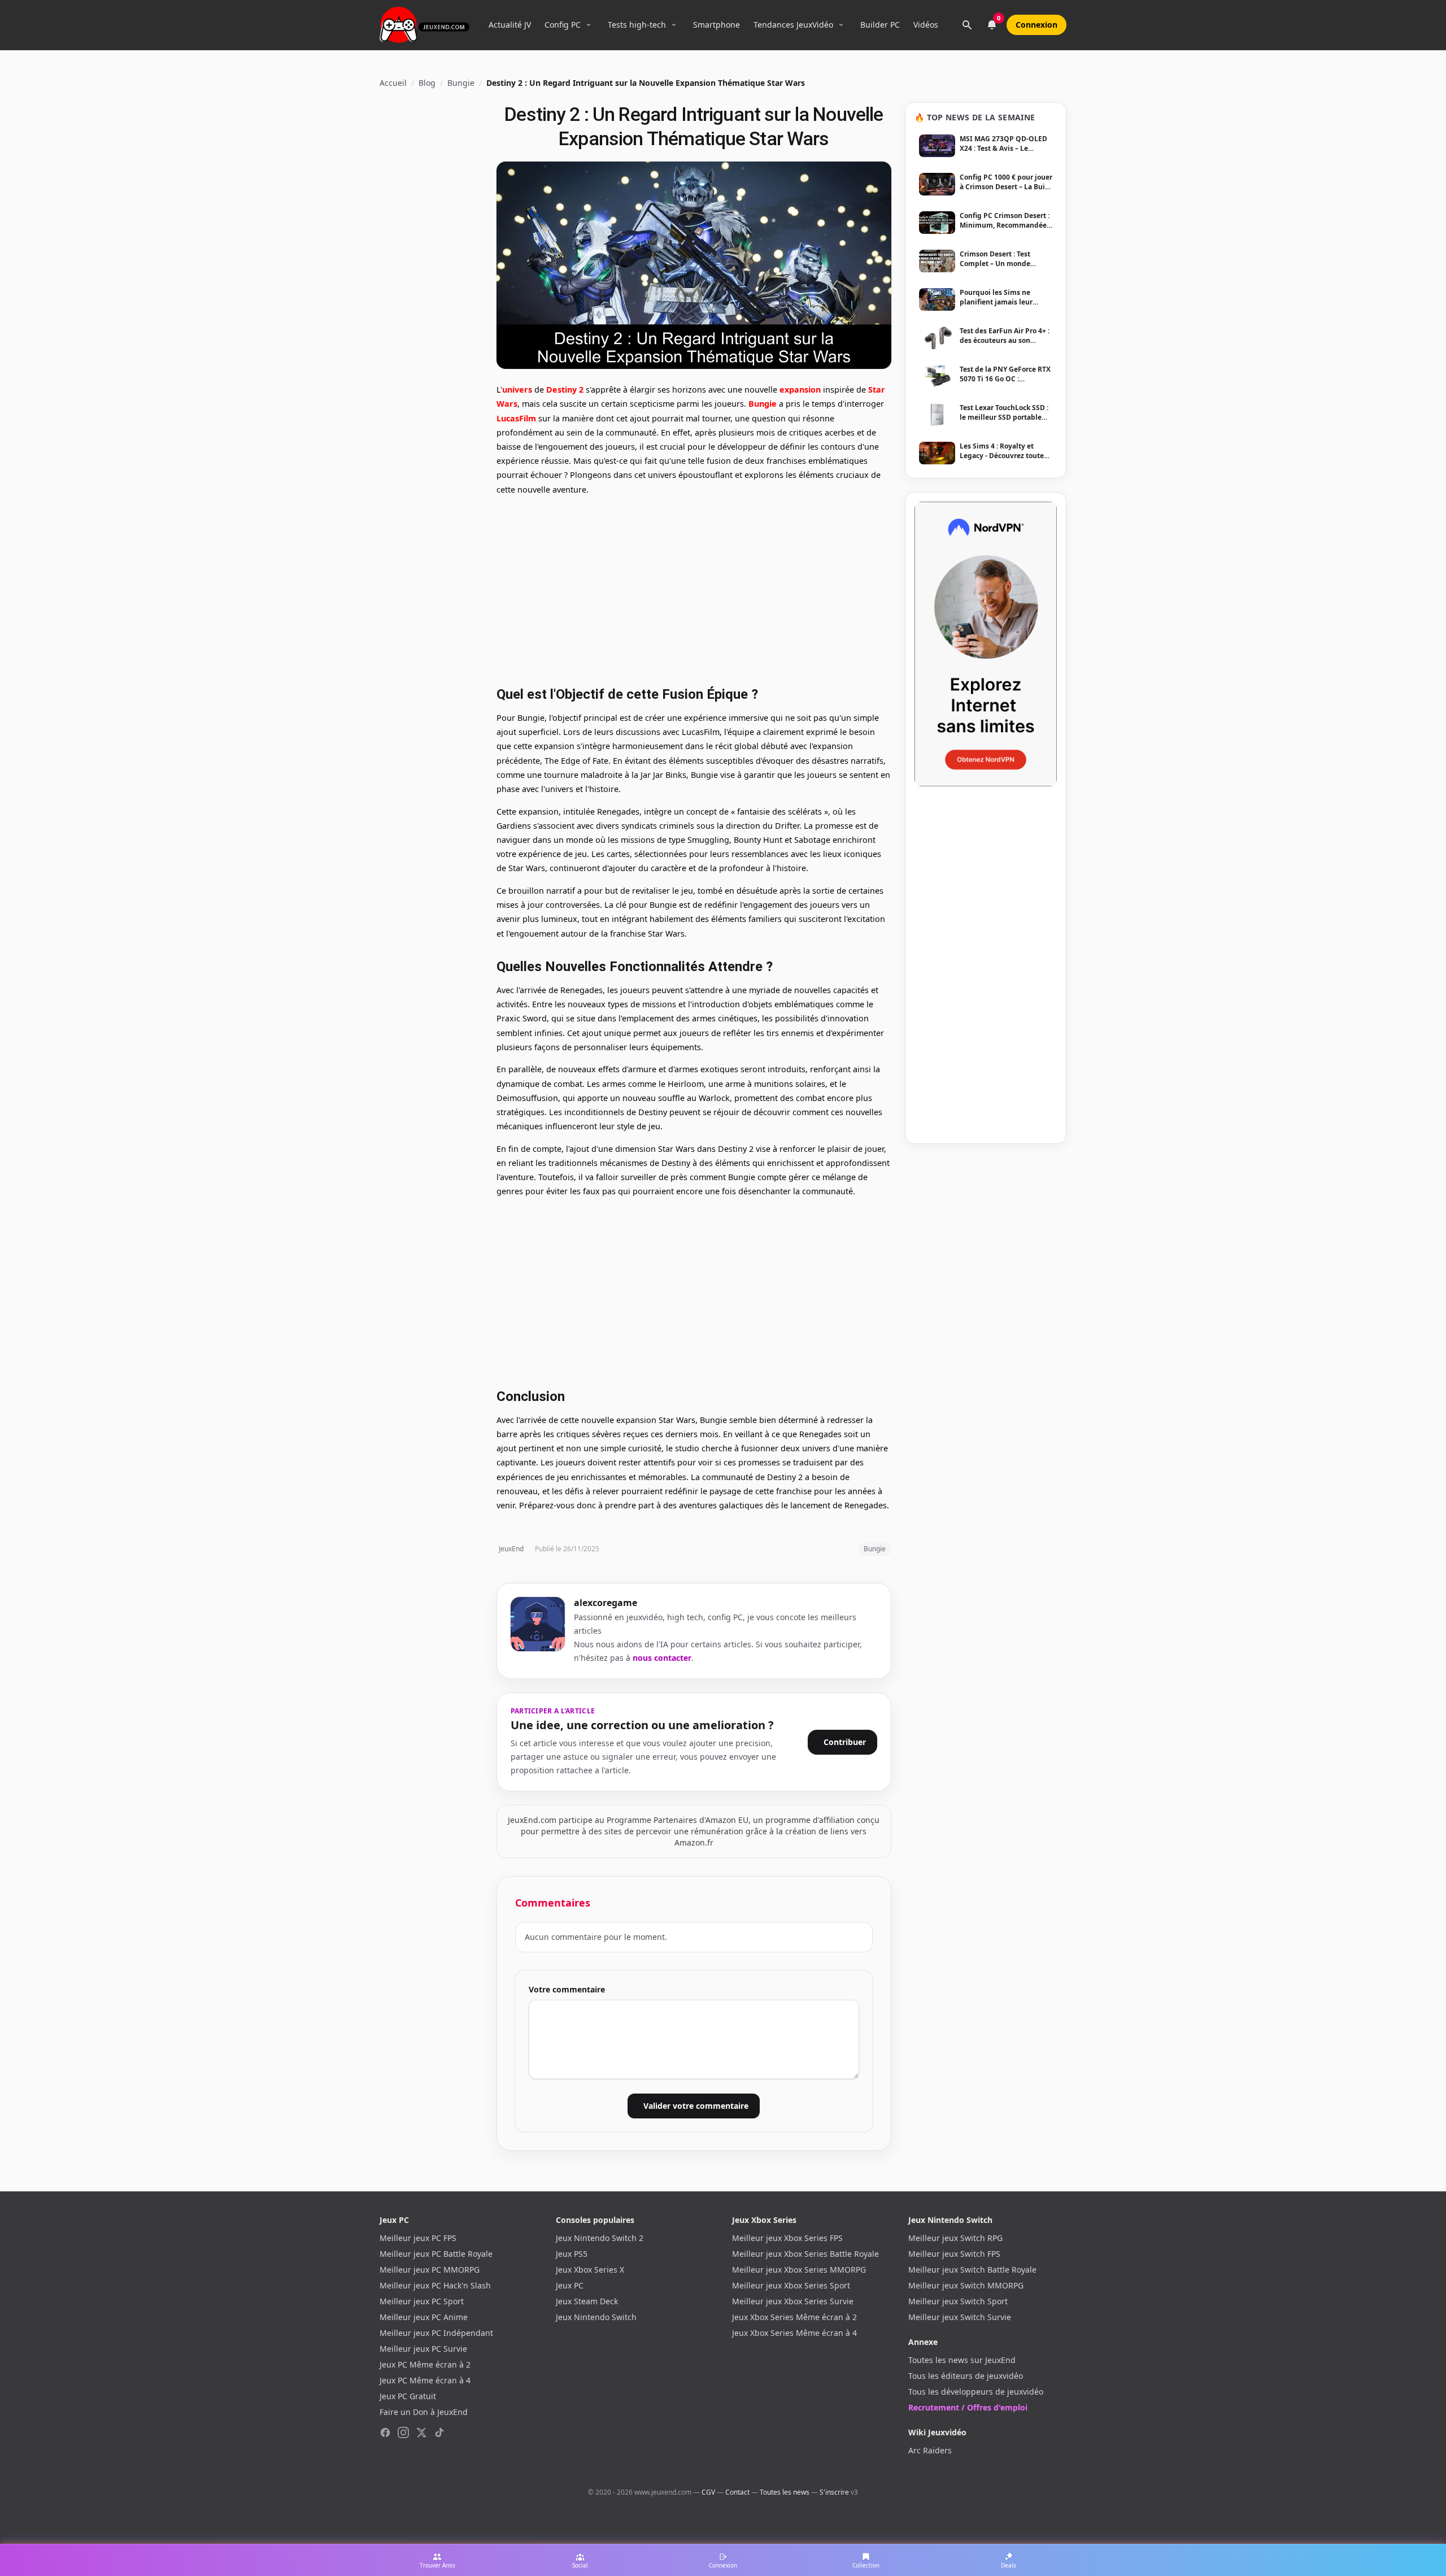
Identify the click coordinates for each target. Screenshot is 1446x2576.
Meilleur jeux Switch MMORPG (966, 2285)
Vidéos (926, 25)
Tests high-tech (637, 25)
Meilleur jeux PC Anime (424, 2317)
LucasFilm (516, 418)
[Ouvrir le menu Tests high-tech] (674, 25)
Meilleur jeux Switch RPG (955, 2238)
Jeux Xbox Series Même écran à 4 (794, 2333)
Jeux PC (570, 2285)
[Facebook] (385, 2433)
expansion (800, 390)
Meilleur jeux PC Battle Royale (436, 2254)
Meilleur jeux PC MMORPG (430, 2270)
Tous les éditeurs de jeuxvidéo (966, 2376)
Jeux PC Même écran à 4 (425, 2380)
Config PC (563, 25)
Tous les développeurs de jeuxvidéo (976, 2392)
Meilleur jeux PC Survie (423, 2349)
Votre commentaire (567, 1989)
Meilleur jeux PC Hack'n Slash (435, 2285)
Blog (427, 83)
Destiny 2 (565, 390)
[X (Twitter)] (421, 2433)
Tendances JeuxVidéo (793, 25)
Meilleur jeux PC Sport (422, 2301)
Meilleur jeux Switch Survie (960, 2317)
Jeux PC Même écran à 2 (425, 2364)
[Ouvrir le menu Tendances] (841, 25)
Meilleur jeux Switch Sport (958, 2301)
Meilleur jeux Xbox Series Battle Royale (805, 2254)
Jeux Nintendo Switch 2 (600, 2238)
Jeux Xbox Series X (590, 2270)
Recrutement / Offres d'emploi (968, 2407)
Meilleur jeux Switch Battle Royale (972, 2270)
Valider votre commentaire (696, 2106)
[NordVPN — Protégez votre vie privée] (986, 644)
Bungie (461, 83)
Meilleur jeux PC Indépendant (436, 2333)
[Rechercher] (967, 25)
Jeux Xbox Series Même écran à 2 (794, 2317)
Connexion (1036, 25)
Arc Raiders (930, 2450)
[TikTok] (439, 2433)
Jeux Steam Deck (587, 2301)
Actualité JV (510, 25)
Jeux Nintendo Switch (596, 2317)
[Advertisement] (694, 589)
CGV (708, 2492)
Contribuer (845, 1742)
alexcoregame (606, 1603)
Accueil (393, 83)
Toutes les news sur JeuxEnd (962, 2360)
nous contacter (662, 1658)
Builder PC (880, 25)
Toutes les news (785, 2492)
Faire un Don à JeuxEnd (424, 2412)
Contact (737, 2492)
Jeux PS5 (572, 2254)
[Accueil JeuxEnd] (424, 25)
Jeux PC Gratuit (408, 2396)
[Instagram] (403, 2433)
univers (517, 390)
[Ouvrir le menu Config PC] (589, 25)
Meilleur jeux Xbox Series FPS (787, 2238)
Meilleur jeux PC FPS (418, 2238)
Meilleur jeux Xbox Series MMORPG (799, 2270)
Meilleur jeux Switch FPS (954, 2254)
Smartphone (717, 25)
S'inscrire (834, 2492)
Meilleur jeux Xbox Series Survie (793, 2301)
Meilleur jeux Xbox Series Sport (791, 2285)
